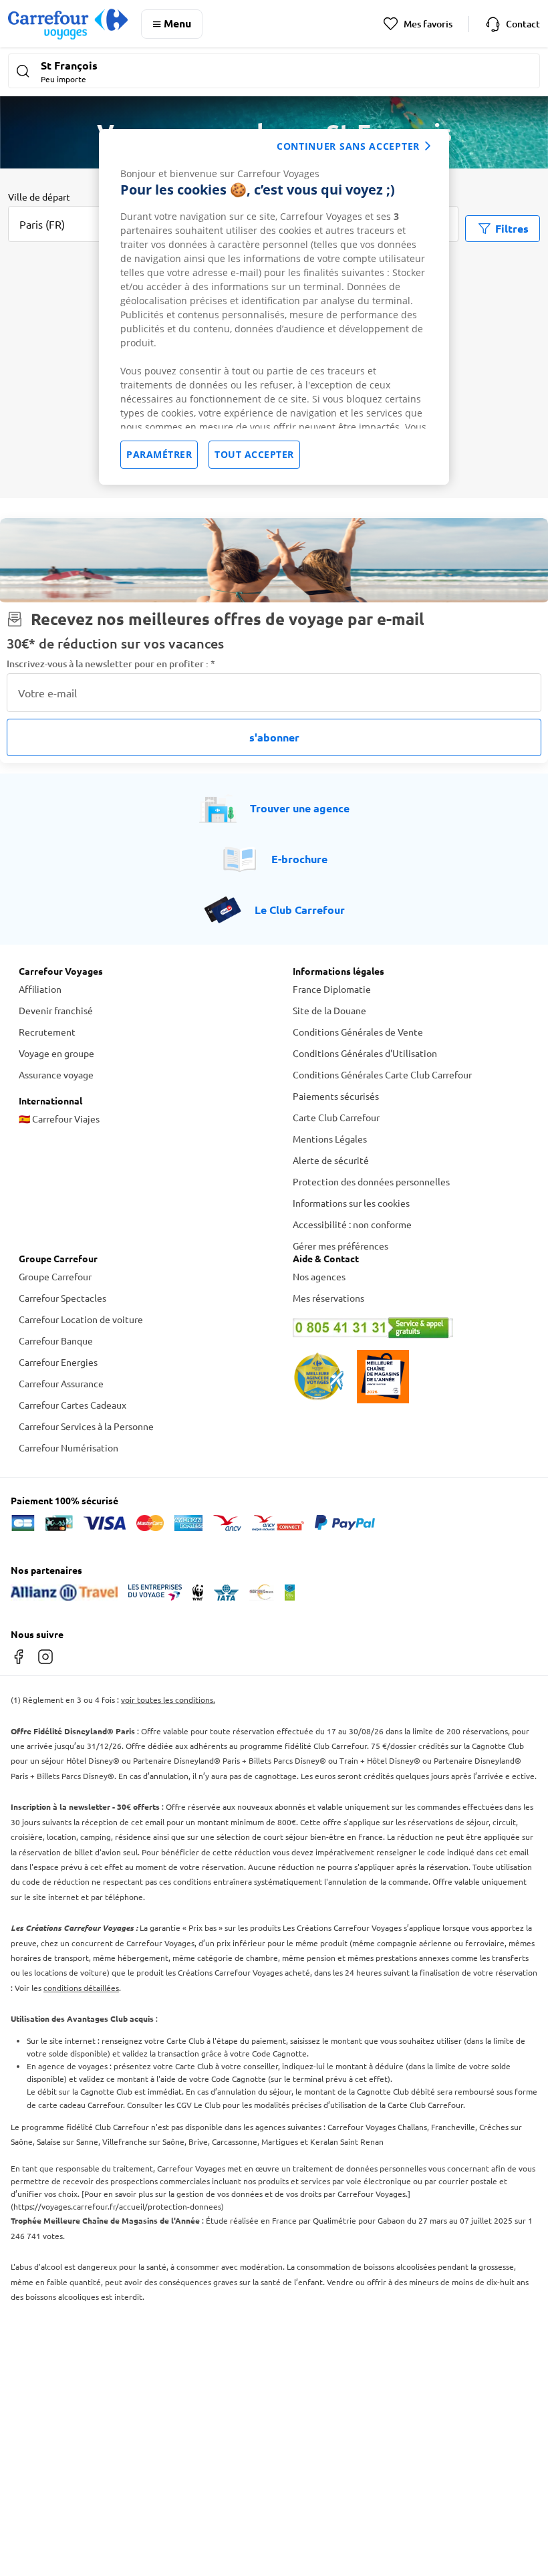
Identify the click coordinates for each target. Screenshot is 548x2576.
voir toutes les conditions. (168, 1700)
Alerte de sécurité (331, 1160)
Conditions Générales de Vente (358, 1032)
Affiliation (40, 989)
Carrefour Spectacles (62, 1298)
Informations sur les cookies (351, 1203)
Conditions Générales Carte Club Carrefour (382, 1074)
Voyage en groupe (56, 1053)
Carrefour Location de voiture (81, 1319)
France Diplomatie (332, 989)
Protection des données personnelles (371, 1181)
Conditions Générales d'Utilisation (365, 1053)
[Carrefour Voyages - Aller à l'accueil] (68, 24)
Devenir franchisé (56, 1010)
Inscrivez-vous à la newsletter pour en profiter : (111, 664)
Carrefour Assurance (61, 1383)
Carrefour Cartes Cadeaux (73, 1405)
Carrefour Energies (58, 1362)
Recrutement (47, 1032)
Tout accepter (254, 454)
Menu (177, 23)
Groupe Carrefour (55, 1276)
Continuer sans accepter (348, 146)
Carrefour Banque (56, 1340)
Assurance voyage (56, 1074)
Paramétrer (159, 454)
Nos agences (319, 1276)
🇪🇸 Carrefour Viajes (59, 1119)
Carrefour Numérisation (68, 1447)
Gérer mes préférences (340, 1246)
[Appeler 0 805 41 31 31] (411, 1328)
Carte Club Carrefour (336, 1117)
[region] (274, 307)
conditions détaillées (81, 1988)
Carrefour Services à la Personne (86, 1426)
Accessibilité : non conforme (352, 1224)
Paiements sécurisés (336, 1096)
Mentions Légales (330, 1139)
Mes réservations (328, 1298)
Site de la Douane (329, 1010)
